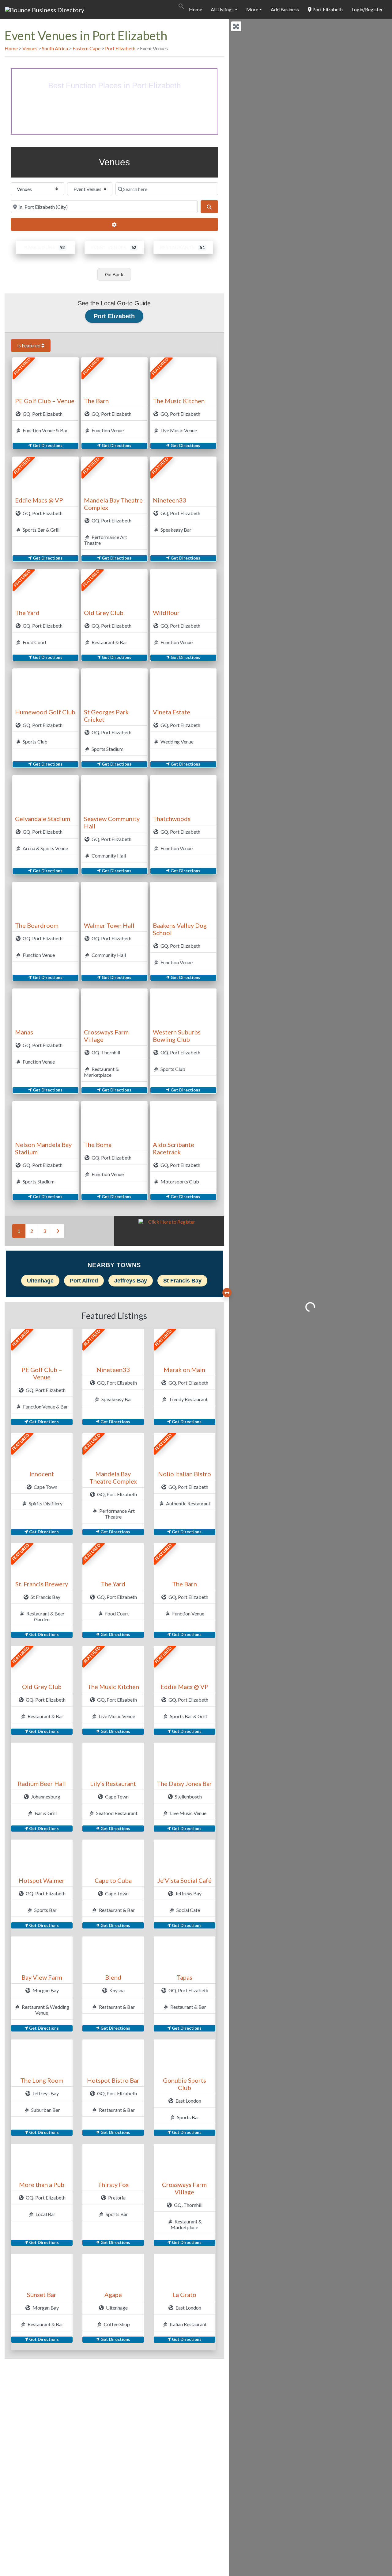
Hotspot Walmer (42, 1880)
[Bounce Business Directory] (45, 9)
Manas (24, 1032)
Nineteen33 (170, 500)
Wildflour (166, 613)
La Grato (184, 2295)
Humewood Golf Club (45, 712)
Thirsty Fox (113, 2184)
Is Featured (29, 345)
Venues (30, 48)
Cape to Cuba (113, 1880)
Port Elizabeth (327, 9)
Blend (113, 1977)
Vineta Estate (171, 712)
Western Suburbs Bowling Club (177, 1036)
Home (196, 9)
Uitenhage (40, 1281)
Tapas (185, 1977)
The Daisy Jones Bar (184, 1783)
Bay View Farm (42, 1977)
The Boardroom (37, 925)
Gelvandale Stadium (43, 819)
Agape (113, 2295)
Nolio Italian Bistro (185, 1474)
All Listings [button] (222, 9)
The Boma (98, 1145)
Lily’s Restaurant (113, 1783)
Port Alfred (84, 1281)
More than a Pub (42, 2184)
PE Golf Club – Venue (45, 401)
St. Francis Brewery (42, 1584)
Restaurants (177, 247)
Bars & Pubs (40, 247)
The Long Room (42, 2080)
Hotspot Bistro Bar (113, 2080)
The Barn (96, 401)
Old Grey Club (104, 613)
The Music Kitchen (179, 401)
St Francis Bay (182, 1281)
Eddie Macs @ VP (39, 500)
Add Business (285, 9)
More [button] (252, 9)
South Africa (55, 48)
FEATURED (22, 367)
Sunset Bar (42, 2295)
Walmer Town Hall (109, 925)
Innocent (42, 1474)
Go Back (114, 274)
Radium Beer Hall (42, 1783)
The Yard (27, 613)
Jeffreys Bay (131, 1281)
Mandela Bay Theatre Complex (113, 1477)
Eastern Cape (87, 48)
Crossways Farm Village (184, 2188)
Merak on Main (184, 1370)
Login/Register (367, 9)
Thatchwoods (172, 819)
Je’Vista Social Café (185, 1880)
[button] (181, 5)
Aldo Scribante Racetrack (173, 1148)
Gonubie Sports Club (185, 2084)
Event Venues (109, 247)
